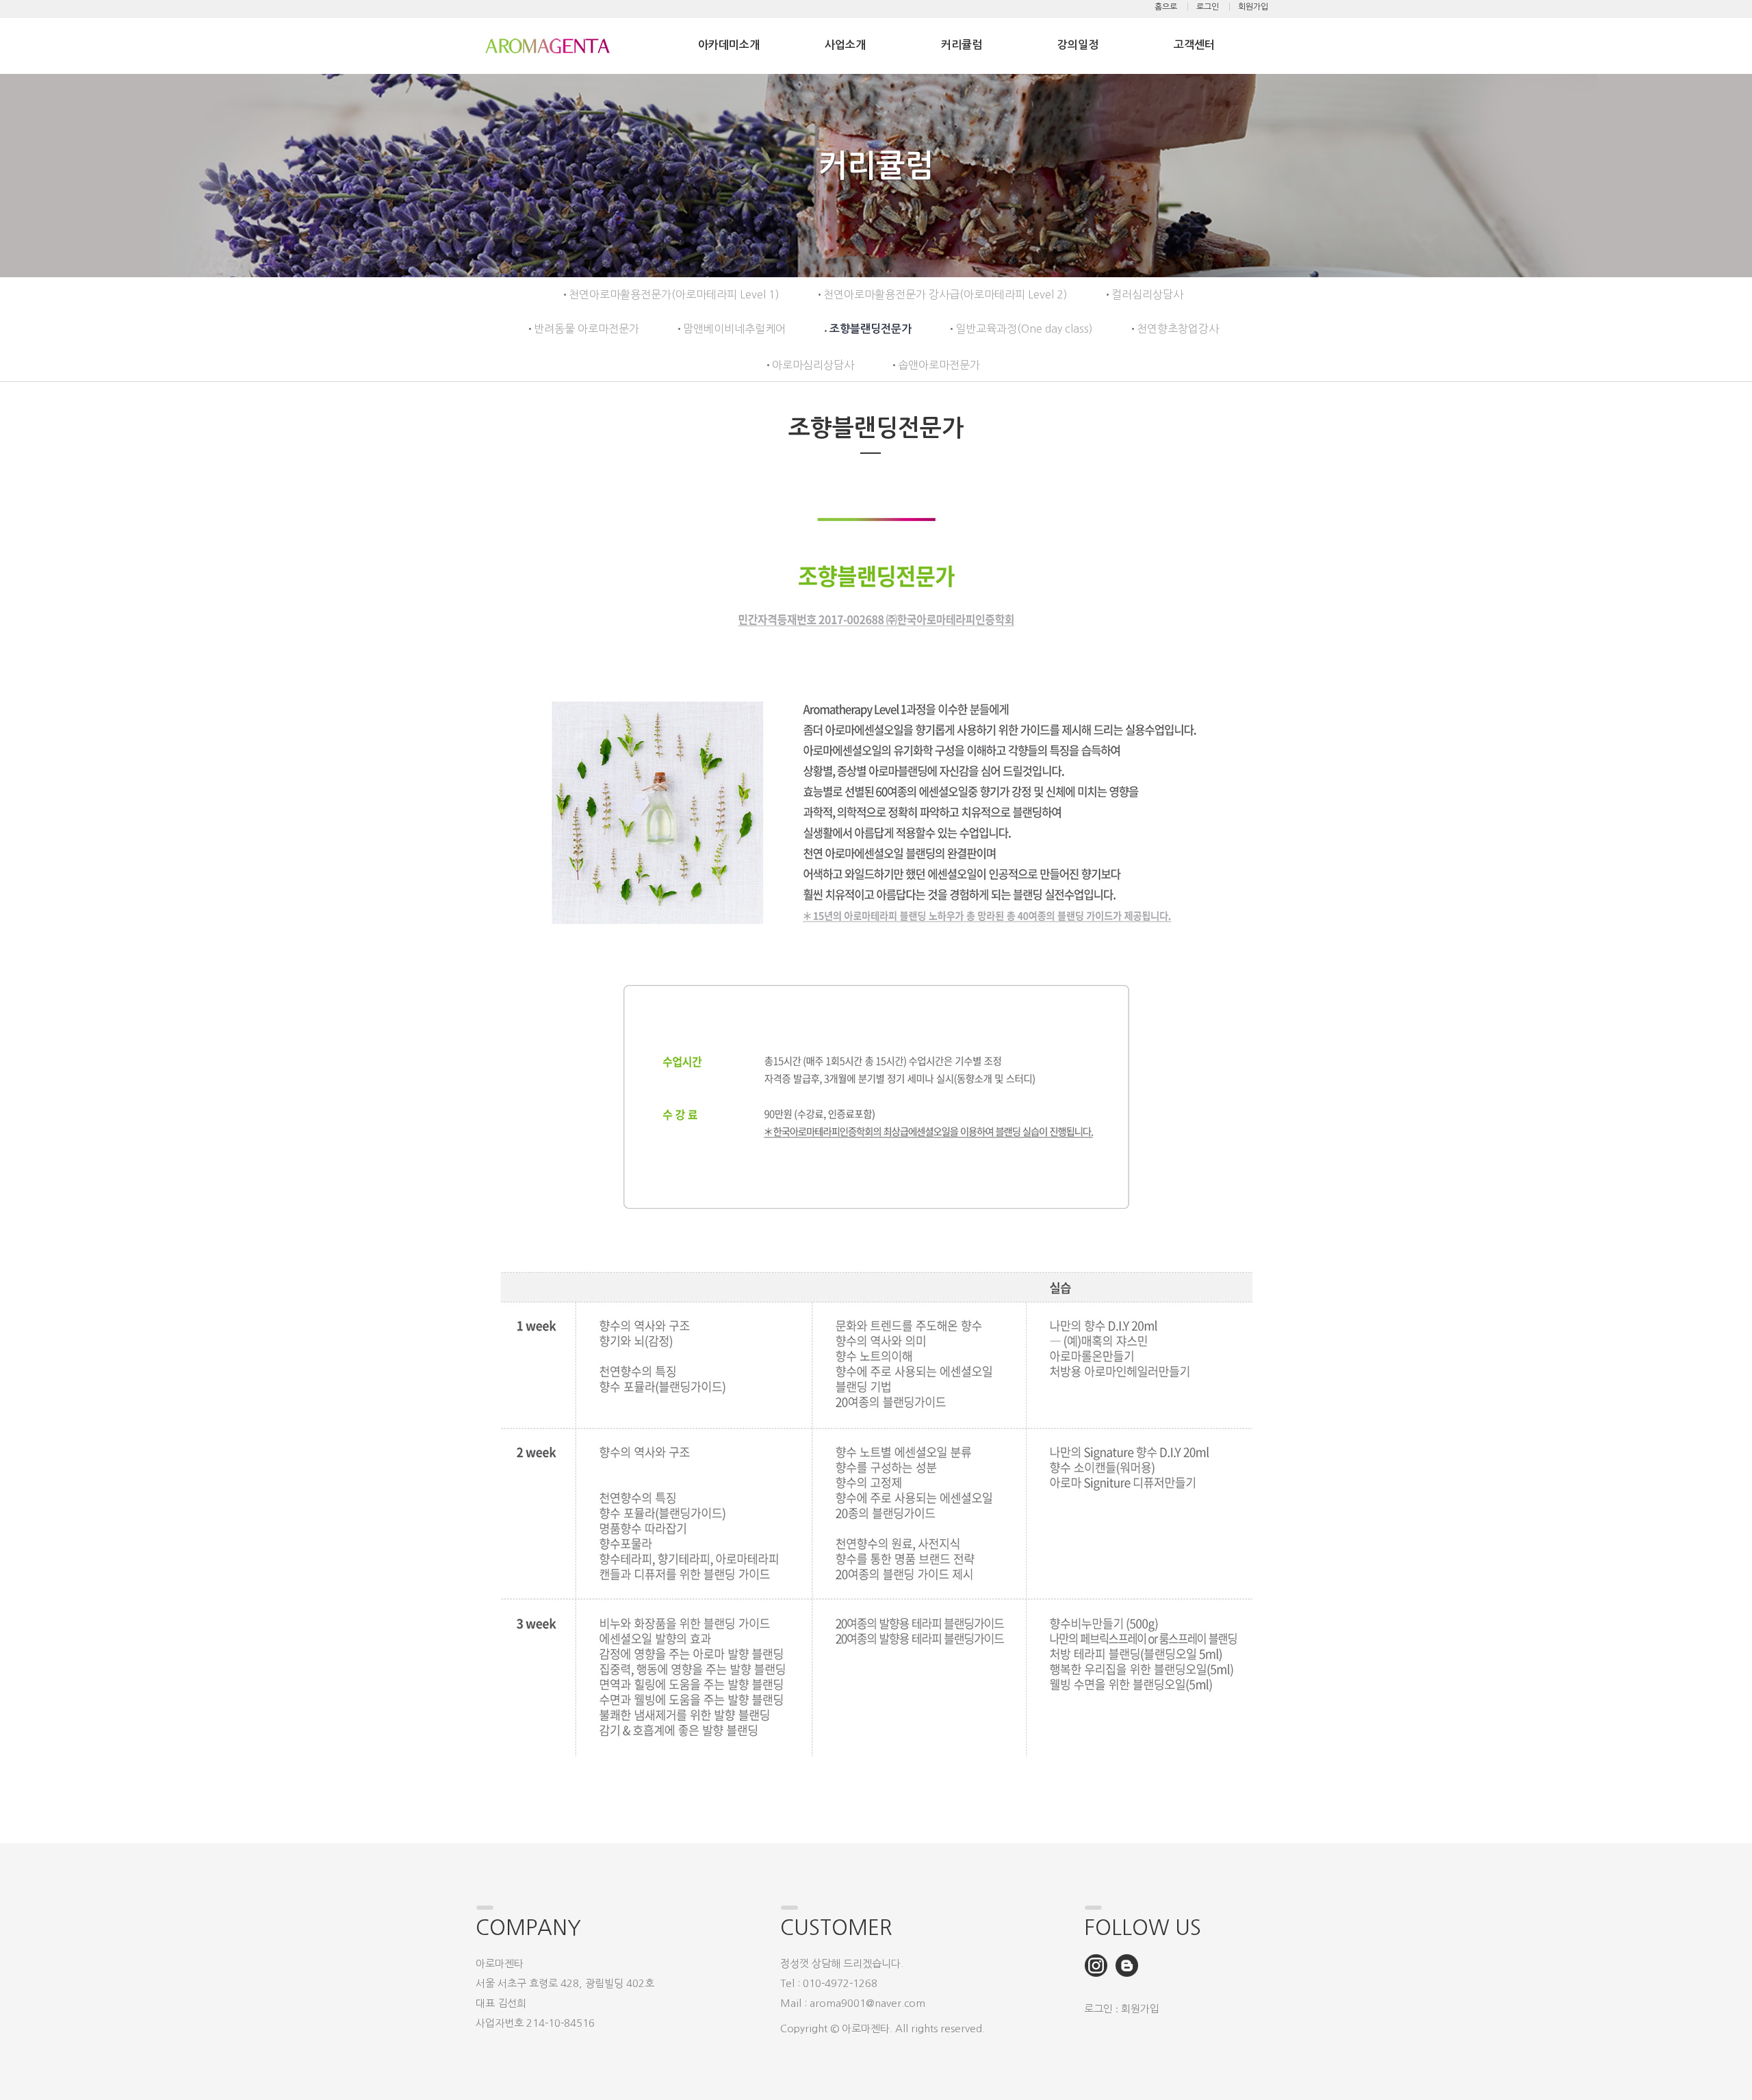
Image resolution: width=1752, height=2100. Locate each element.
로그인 (1208, 7)
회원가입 (1253, 7)
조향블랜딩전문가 (871, 329)
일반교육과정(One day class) (1024, 329)
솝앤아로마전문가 (939, 365)
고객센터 (1194, 45)
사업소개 (845, 45)
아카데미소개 (729, 45)
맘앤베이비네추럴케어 (734, 329)
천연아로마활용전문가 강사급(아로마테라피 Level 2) (945, 294)
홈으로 (1166, 7)
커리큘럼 (962, 45)
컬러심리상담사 (1147, 294)
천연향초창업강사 (1178, 329)
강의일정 (1078, 45)
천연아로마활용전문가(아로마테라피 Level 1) (674, 294)
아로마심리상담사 (813, 365)
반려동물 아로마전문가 (587, 329)
